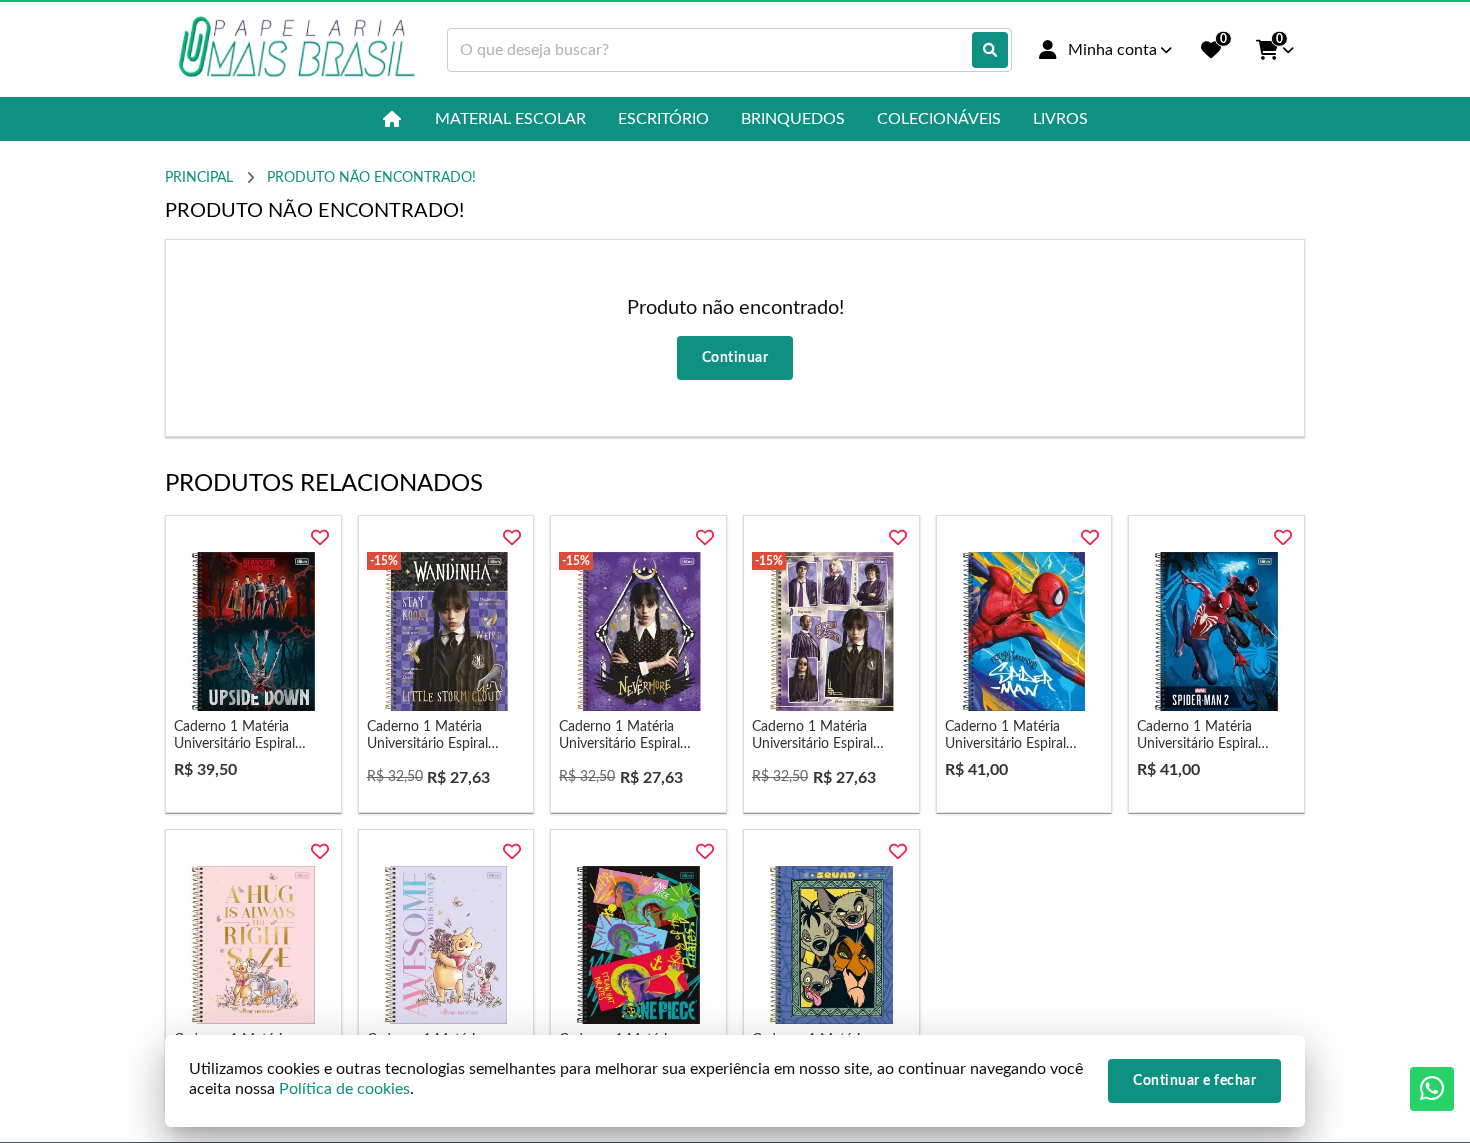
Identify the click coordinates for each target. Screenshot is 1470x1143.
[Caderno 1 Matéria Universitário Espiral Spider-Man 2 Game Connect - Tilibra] (1216, 631)
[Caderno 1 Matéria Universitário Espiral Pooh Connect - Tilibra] (253, 945)
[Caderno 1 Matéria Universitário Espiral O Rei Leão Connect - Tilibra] (831, 945)
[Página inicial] (393, 119)
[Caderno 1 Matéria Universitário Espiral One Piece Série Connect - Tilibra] (638, 945)
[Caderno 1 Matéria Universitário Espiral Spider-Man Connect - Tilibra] (1024, 631)
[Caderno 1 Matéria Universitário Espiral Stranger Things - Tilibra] (253, 631)
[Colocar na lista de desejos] (320, 538)
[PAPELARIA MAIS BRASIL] (298, 49)
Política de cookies (344, 1089)
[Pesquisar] (990, 50)
